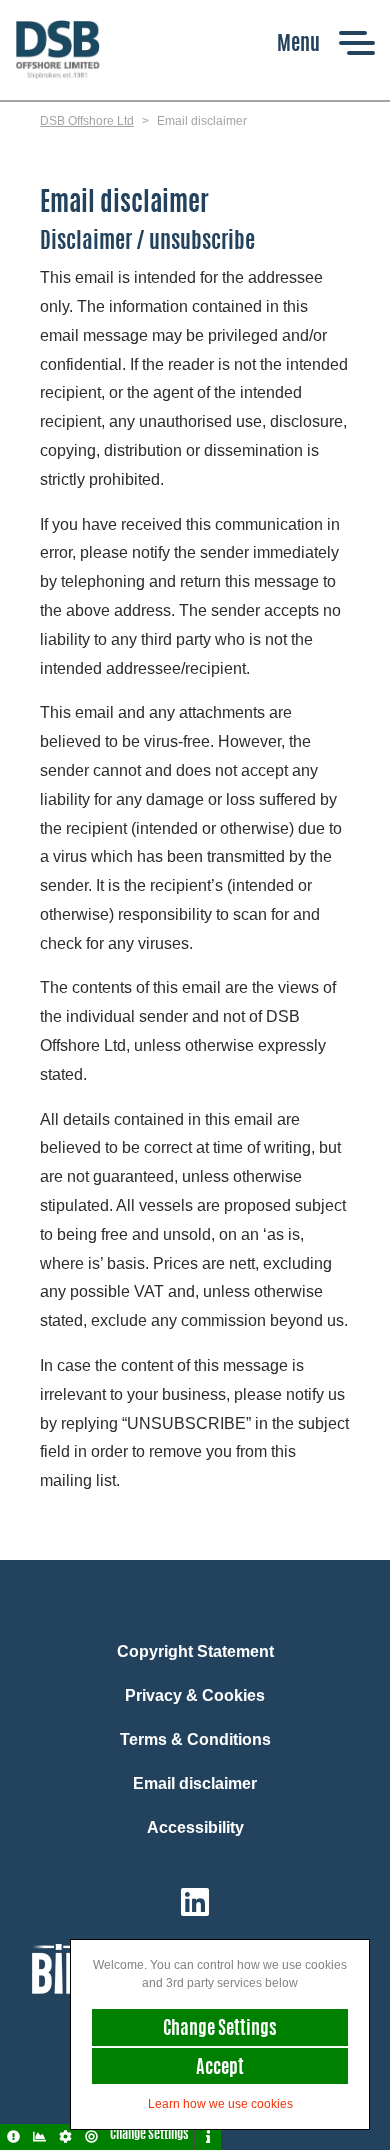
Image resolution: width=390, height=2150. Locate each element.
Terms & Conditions (195, 1739)
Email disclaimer (195, 1783)
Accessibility (195, 1827)
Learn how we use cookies (220, 2104)
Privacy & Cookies (195, 1695)
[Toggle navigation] (326, 42)
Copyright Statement (195, 1651)
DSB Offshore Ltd (87, 121)
